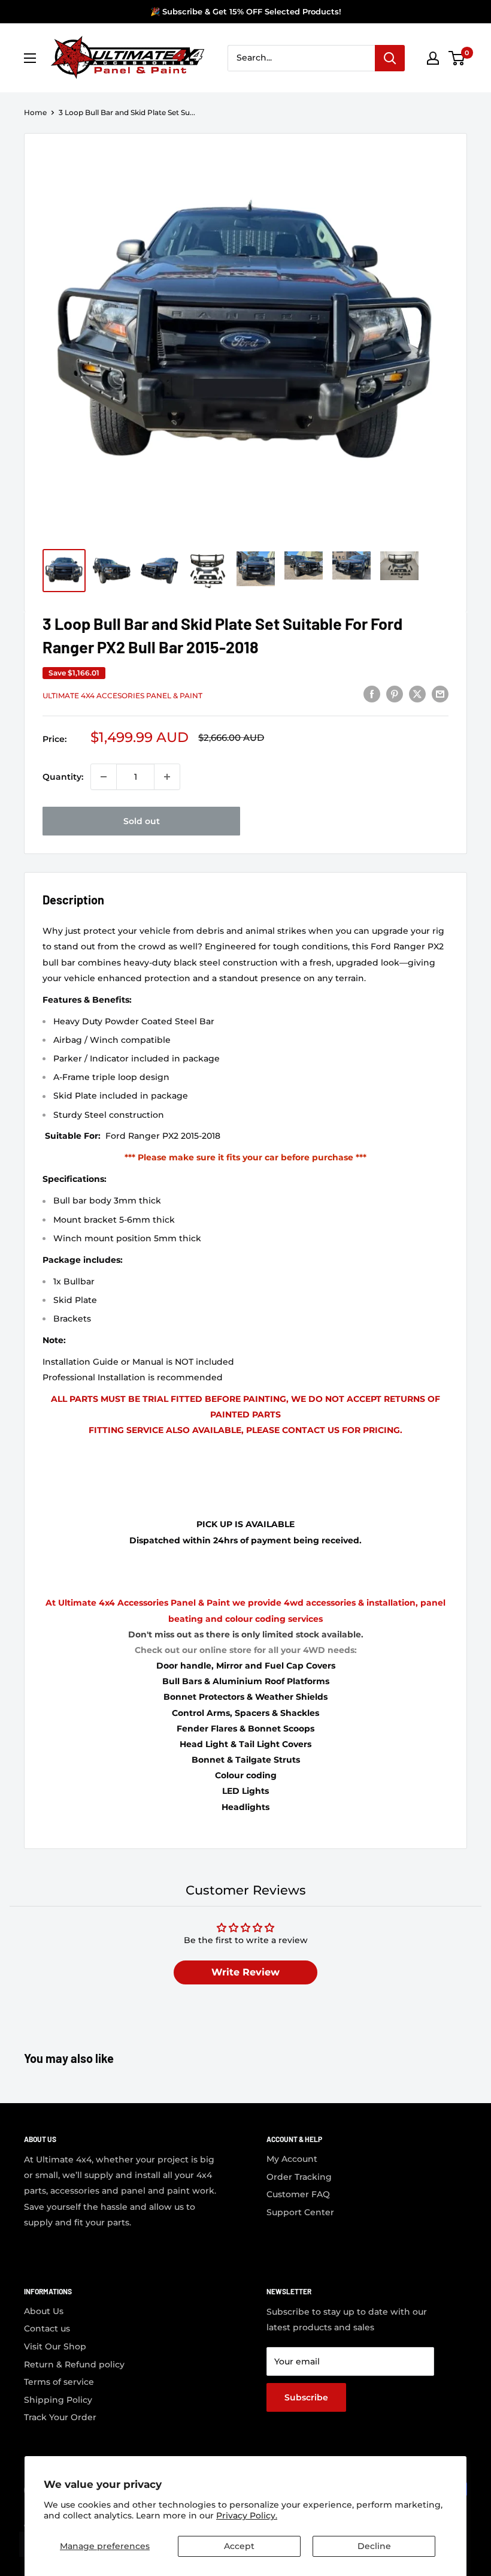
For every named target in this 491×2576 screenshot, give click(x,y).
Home (35, 112)
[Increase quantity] (167, 777)
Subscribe (306, 2397)
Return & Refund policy (74, 2364)
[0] (457, 58)
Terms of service (59, 2382)
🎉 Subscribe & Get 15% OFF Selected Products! (246, 11)
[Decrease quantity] (104, 777)
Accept (239, 2546)
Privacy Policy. (247, 2515)
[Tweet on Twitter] (417, 694)
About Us (44, 2311)
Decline (374, 2546)
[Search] (390, 58)
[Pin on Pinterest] (395, 694)
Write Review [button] (245, 1972)
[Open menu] (30, 58)
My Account (292, 2159)
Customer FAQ (298, 2194)
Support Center (300, 2212)
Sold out (142, 821)
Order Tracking (299, 2177)
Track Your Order (60, 2417)
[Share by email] (440, 694)
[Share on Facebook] (372, 694)
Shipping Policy (58, 2400)
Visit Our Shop (55, 2346)
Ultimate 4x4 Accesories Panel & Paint (122, 696)
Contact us (47, 2328)
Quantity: (63, 777)
